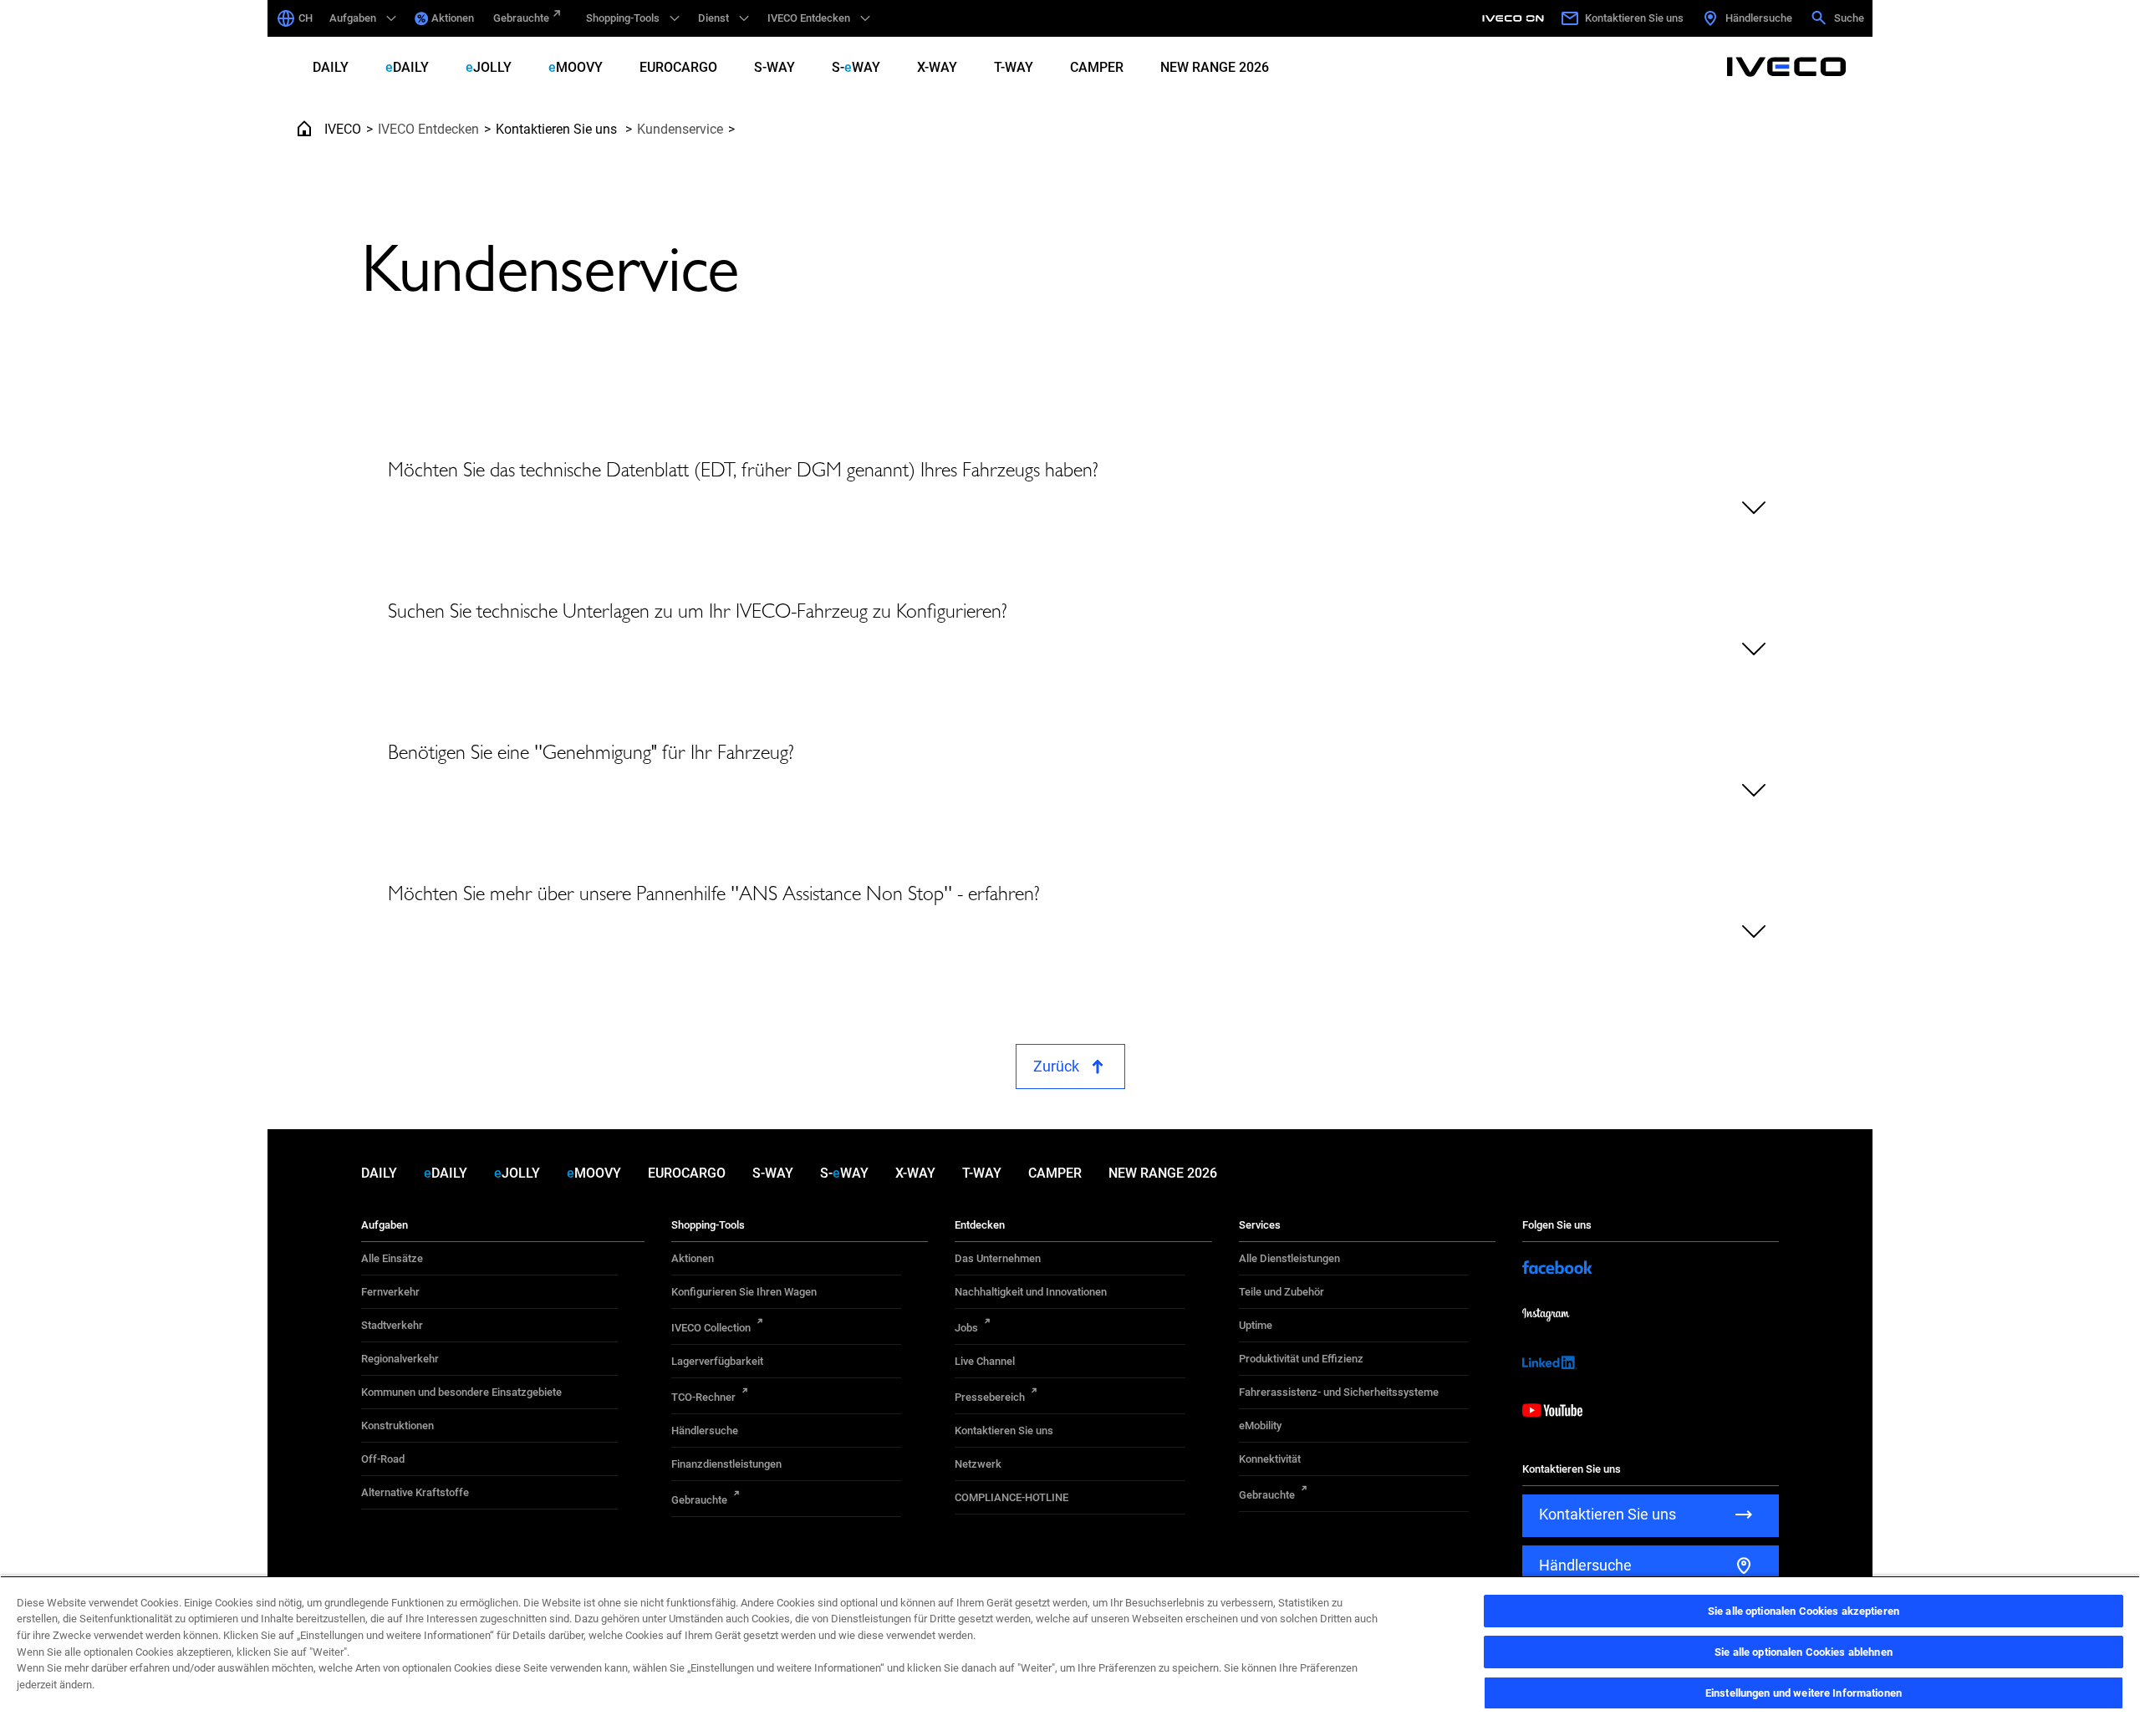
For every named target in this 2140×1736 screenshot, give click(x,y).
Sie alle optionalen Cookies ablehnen (1804, 1652)
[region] (1070, 1656)
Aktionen (453, 18)
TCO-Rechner (703, 1397)
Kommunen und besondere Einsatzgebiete (461, 1392)
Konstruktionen (397, 1425)
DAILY (331, 67)
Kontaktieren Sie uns (558, 129)
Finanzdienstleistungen (726, 1464)
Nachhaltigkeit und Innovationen (1031, 1292)
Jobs (966, 1328)
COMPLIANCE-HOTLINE (1011, 1497)
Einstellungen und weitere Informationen (1804, 1693)
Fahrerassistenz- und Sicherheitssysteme (1339, 1392)
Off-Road (383, 1459)
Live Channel (985, 1361)
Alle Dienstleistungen (1289, 1258)
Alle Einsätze (392, 1258)
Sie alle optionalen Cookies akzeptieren (1804, 1611)
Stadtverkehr (392, 1325)
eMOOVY (576, 67)
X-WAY (937, 67)
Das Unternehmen (998, 1258)
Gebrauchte (521, 18)
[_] (1516, 18)
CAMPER (1097, 67)
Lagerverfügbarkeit (717, 1361)
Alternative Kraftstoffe (415, 1492)
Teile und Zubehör (1281, 1292)
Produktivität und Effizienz (1301, 1359)
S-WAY (774, 67)
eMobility (1260, 1425)
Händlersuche (705, 1431)
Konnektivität (1270, 1459)
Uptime (1256, 1325)
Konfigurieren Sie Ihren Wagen (744, 1292)
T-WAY (1014, 67)
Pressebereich (990, 1397)
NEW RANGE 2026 (1215, 67)
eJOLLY (489, 67)
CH (306, 18)
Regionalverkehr (400, 1359)
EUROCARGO (678, 67)
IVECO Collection (711, 1328)
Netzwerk (978, 1464)
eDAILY (407, 67)
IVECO (343, 129)
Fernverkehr (390, 1292)
